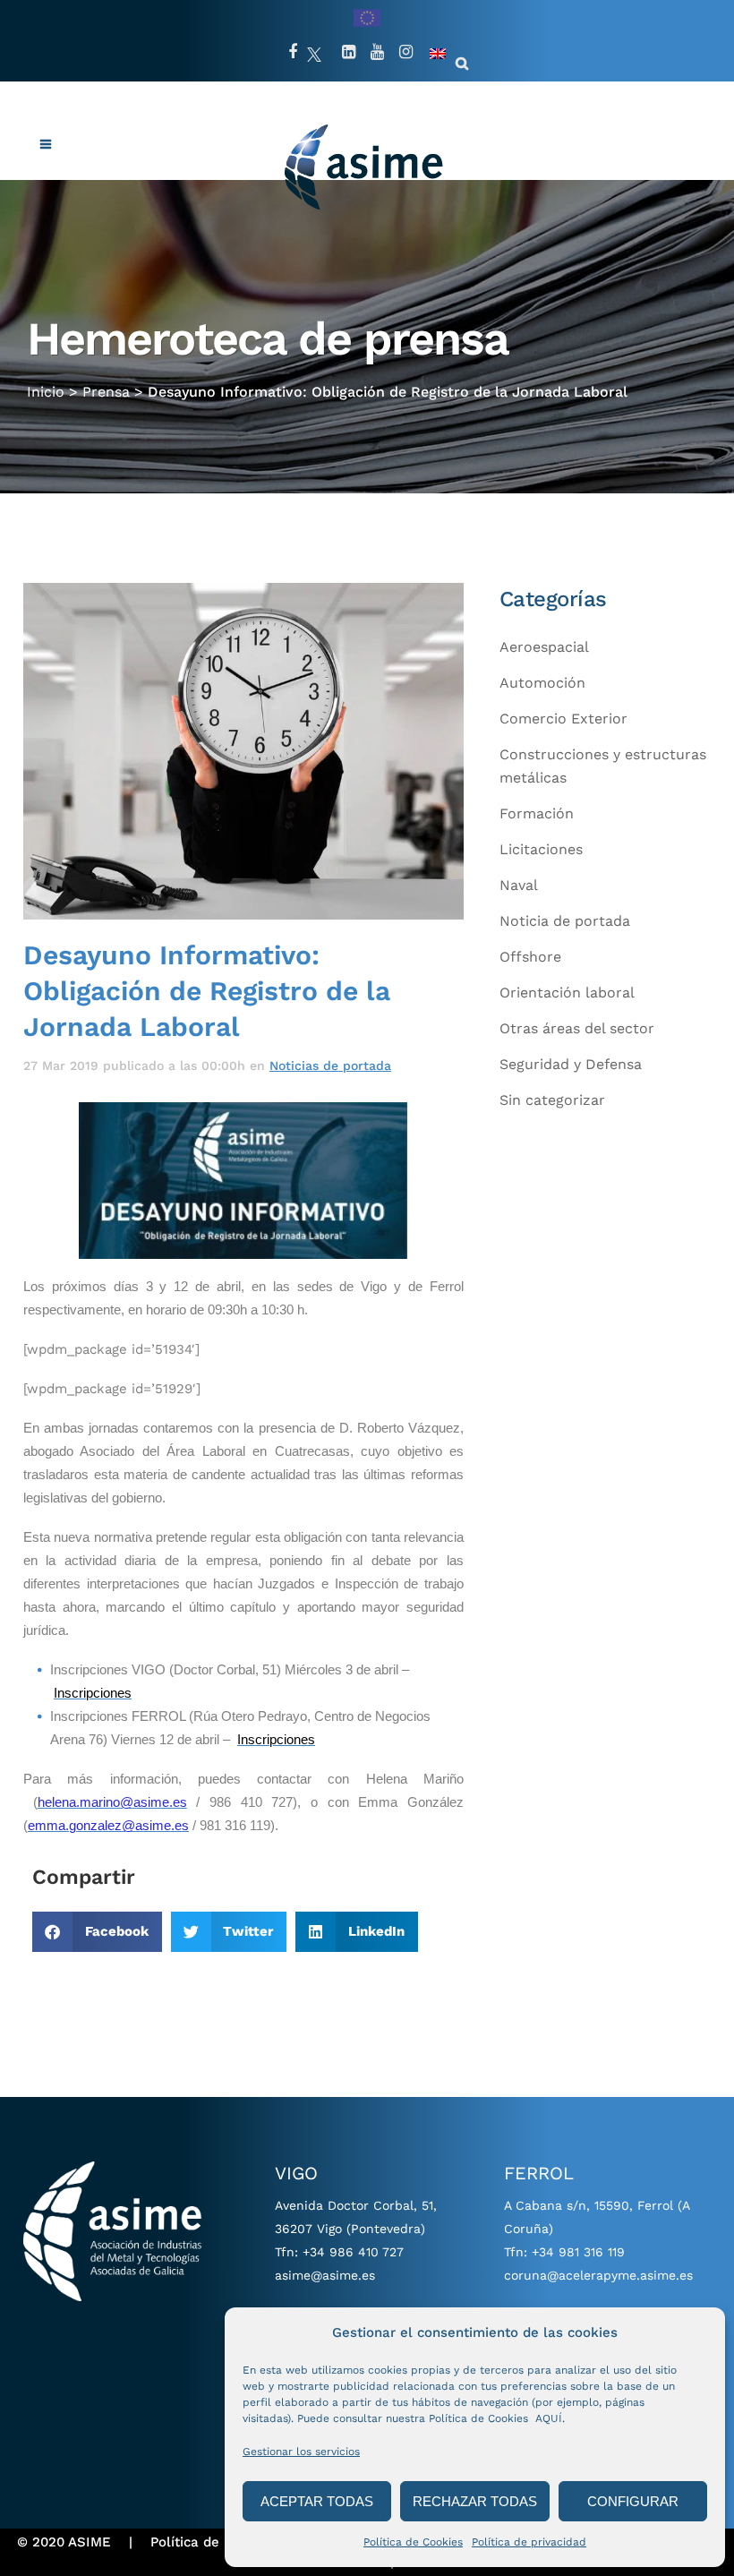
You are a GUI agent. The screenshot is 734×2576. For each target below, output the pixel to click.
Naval (519, 885)
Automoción (542, 683)
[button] (97, 1932)
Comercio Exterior (563, 719)
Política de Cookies (413, 2542)
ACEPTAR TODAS (317, 2501)
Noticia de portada (565, 921)
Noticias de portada (330, 1065)
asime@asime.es (325, 2275)
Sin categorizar (552, 1100)
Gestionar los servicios (301, 2452)
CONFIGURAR (633, 2501)
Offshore (530, 957)
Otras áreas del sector (577, 1028)
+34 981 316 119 (578, 2252)
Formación (537, 813)
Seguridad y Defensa (571, 1064)
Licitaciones (541, 849)
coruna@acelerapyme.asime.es (598, 2275)
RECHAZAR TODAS (475, 2501)
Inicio (46, 392)
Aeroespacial (544, 647)
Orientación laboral (567, 993)
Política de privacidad (529, 2542)
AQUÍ (549, 2418)
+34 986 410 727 (353, 2252)
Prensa (106, 392)
